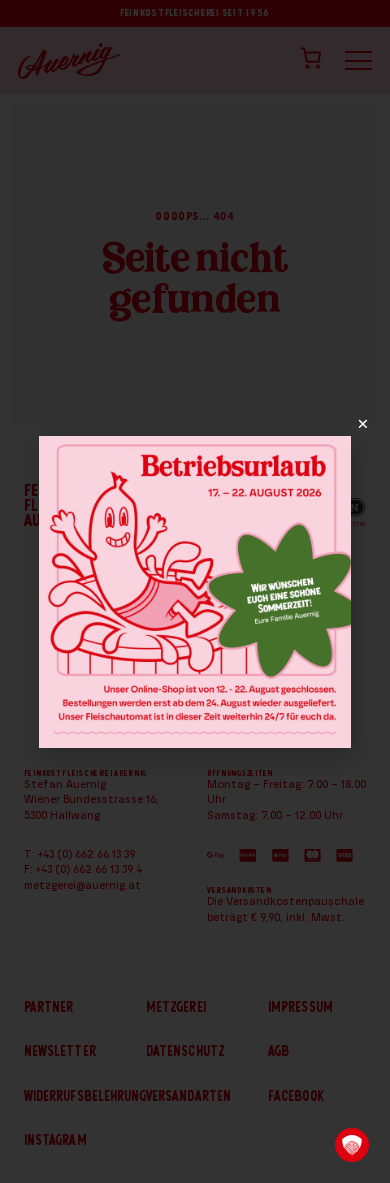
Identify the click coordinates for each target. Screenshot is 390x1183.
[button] (352, 1145)
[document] (195, 591)
